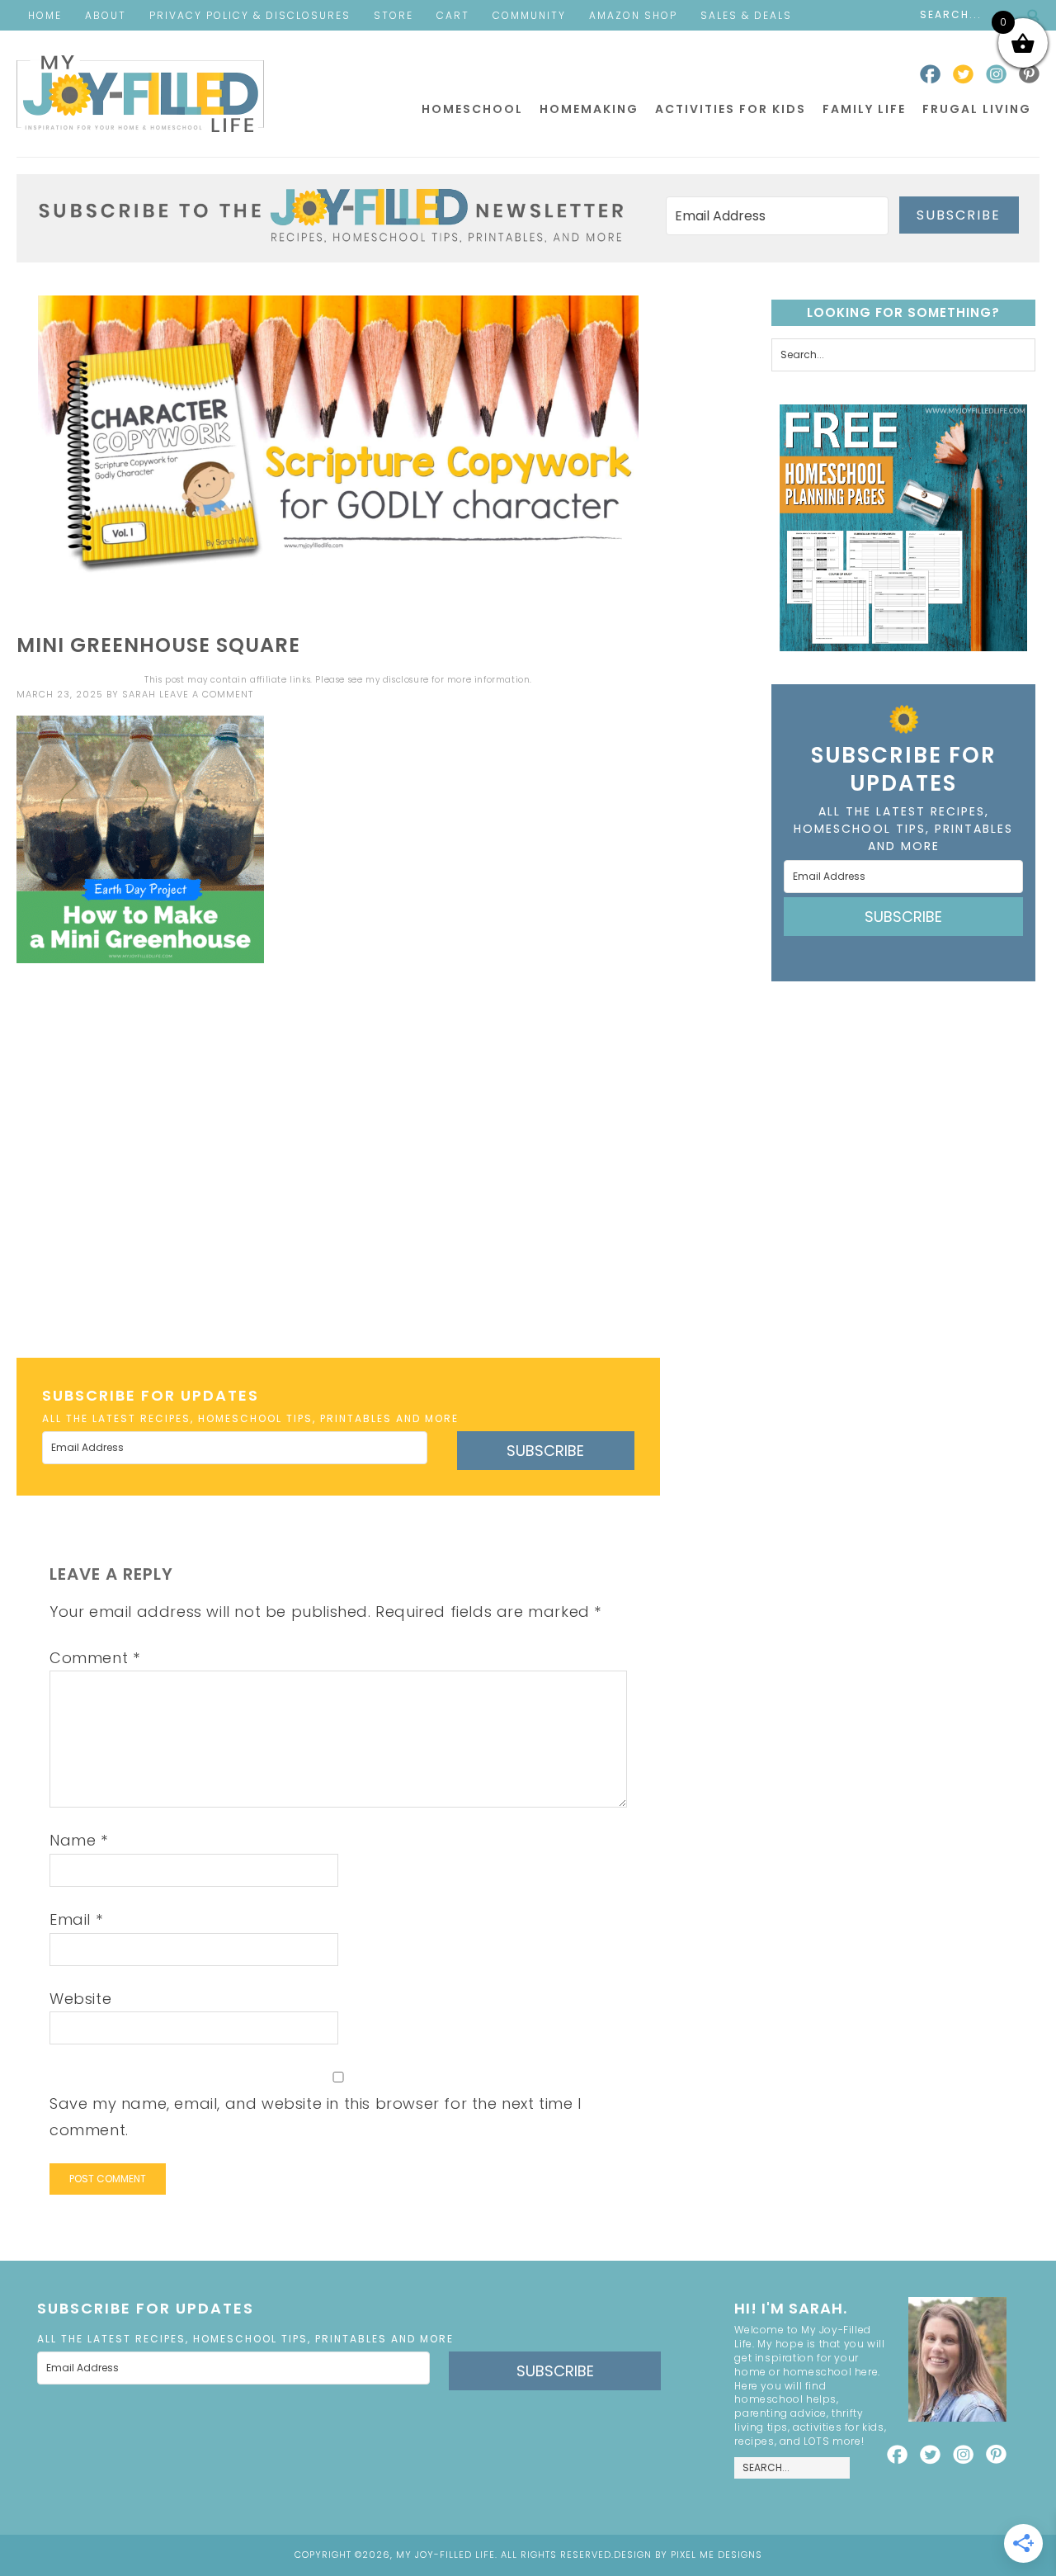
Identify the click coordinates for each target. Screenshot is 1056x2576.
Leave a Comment (206, 694)
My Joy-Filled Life (140, 94)
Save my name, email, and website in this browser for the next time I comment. (316, 2117)
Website (80, 1999)
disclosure (406, 680)
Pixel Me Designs (717, 2555)
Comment (94, 1658)
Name (79, 1840)
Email (76, 1919)
